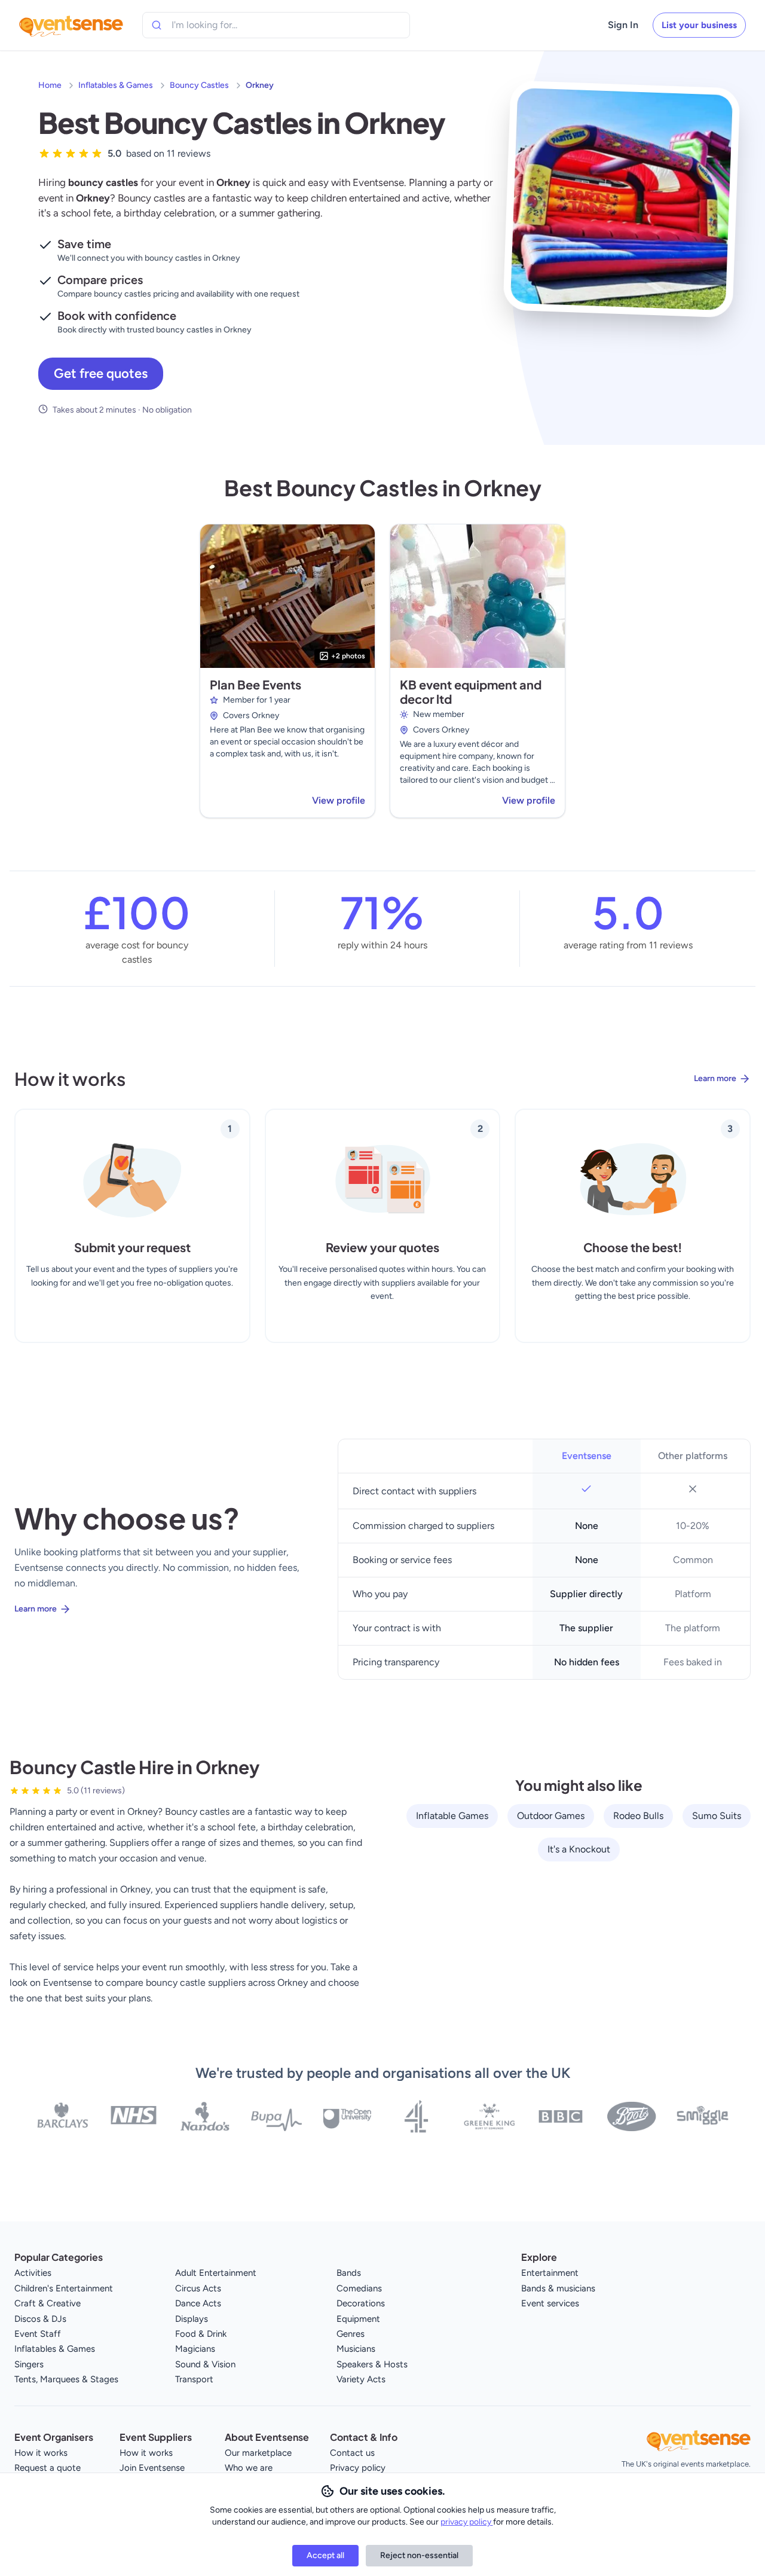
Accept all (325, 2555)
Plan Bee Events (255, 684)
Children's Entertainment (64, 2288)
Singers (29, 2364)
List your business (699, 25)
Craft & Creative (48, 2303)
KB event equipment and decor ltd (471, 692)
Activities (33, 2273)
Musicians (356, 2349)
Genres (351, 2334)
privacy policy (467, 2522)
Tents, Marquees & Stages (66, 2379)
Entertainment (550, 2273)
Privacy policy (358, 2468)
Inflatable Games (452, 1816)
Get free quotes (101, 373)
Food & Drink (201, 2334)
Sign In (623, 25)
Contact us (352, 2453)
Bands (349, 2273)
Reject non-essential (419, 2555)
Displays (192, 2319)
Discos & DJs (40, 2319)
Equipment (358, 2319)
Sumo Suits (717, 1816)
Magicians (195, 2349)
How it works (41, 2453)
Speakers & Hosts (372, 2364)
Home (50, 85)
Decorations (361, 2303)
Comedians (359, 2288)
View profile (339, 800)
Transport (194, 2379)
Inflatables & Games (116, 85)
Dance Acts (198, 2303)
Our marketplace (258, 2453)
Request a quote (48, 2468)
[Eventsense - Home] (71, 25)
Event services (550, 2303)
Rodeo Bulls (638, 1816)
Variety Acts (361, 2379)
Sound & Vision (205, 2364)
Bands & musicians (558, 2288)
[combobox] (226, 25)
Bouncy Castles (199, 85)
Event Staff (38, 2334)
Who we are (249, 2468)
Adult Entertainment (216, 2273)
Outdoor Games (551, 1816)
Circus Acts (198, 2288)
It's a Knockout (579, 1849)
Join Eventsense (152, 2468)
